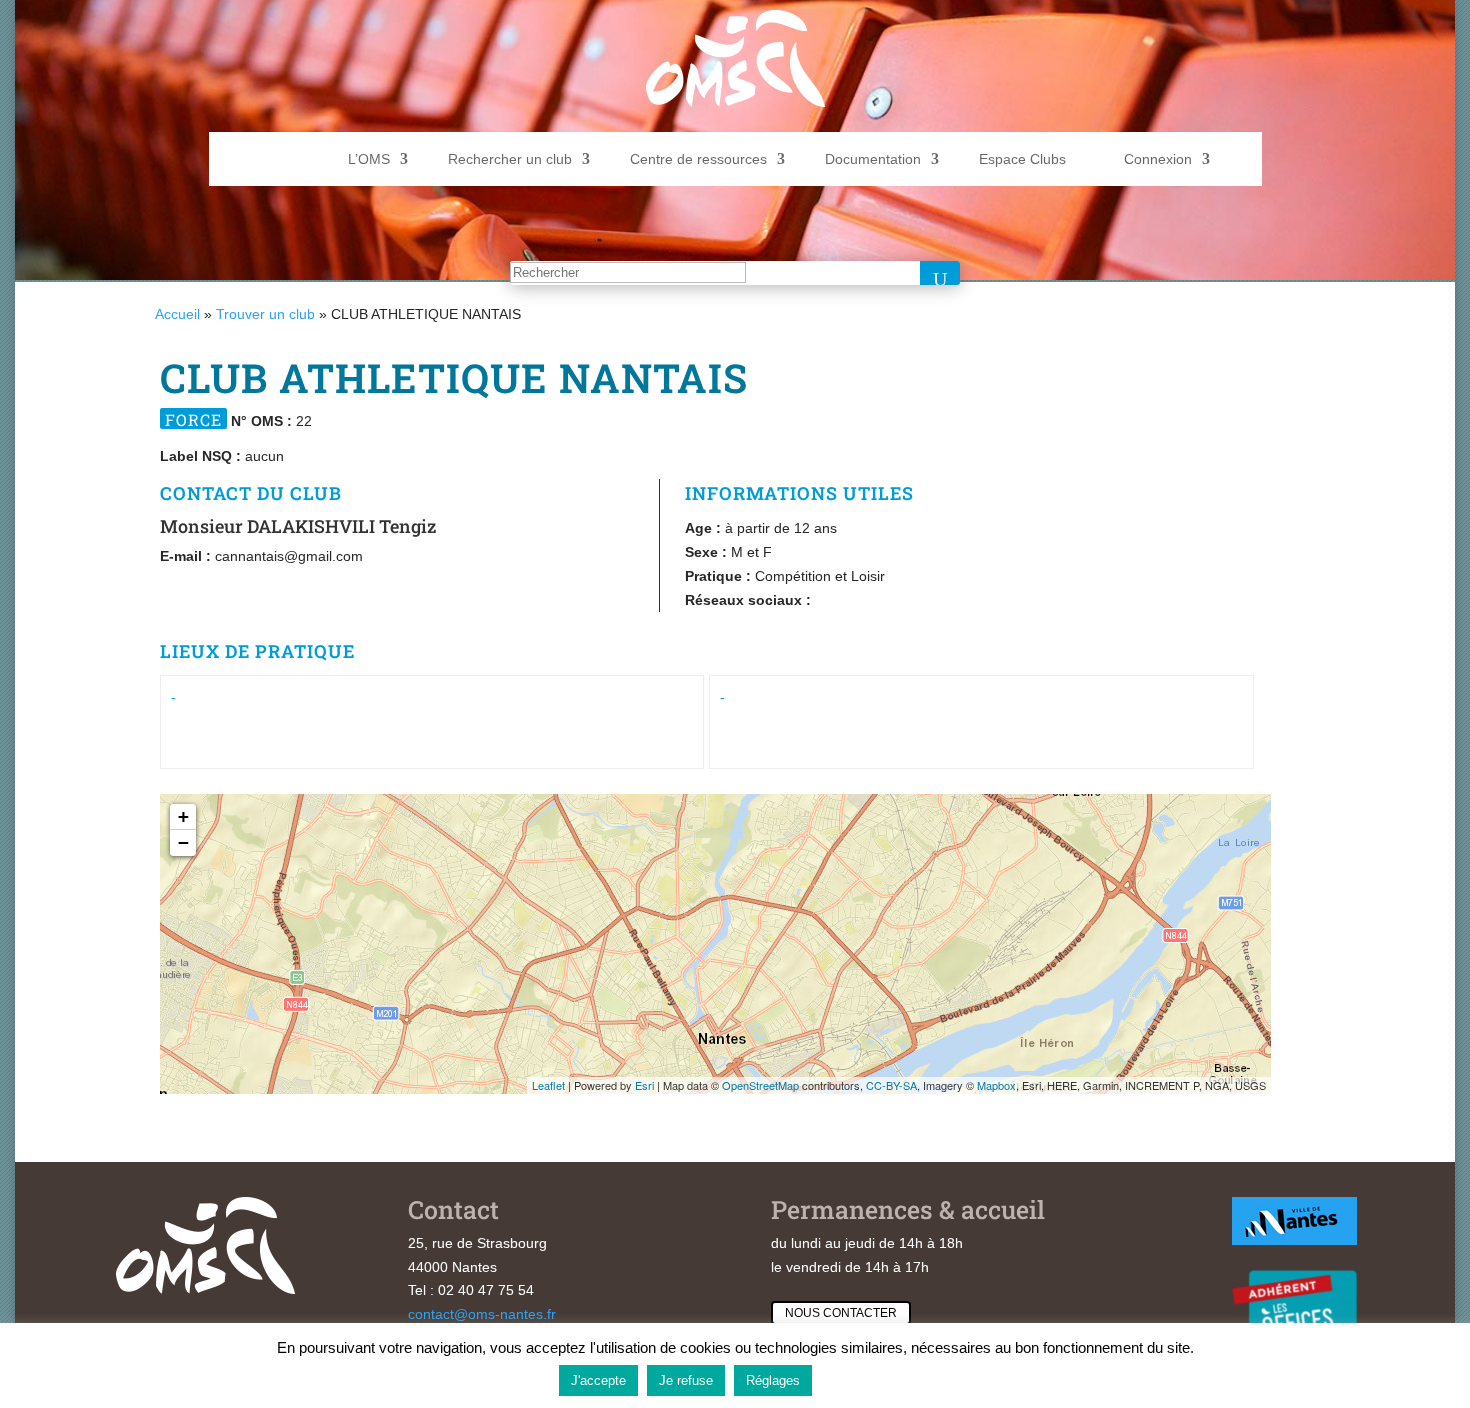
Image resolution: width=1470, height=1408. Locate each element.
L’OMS (369, 159)
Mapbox (996, 1085)
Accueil (177, 314)
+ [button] (183, 816)
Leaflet (548, 1085)
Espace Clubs (1022, 159)
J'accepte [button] (598, 1380)
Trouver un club (265, 314)
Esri (644, 1085)
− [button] (183, 842)
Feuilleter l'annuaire (1350, 384)
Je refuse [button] (686, 1380)
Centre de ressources (698, 159)
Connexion (1158, 159)
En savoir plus (866, 1379)
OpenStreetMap (760, 1085)
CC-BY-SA (891, 1085)
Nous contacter (841, 1313)
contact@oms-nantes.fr (482, 1314)
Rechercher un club (510, 159)
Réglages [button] (773, 1380)
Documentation (873, 159)
